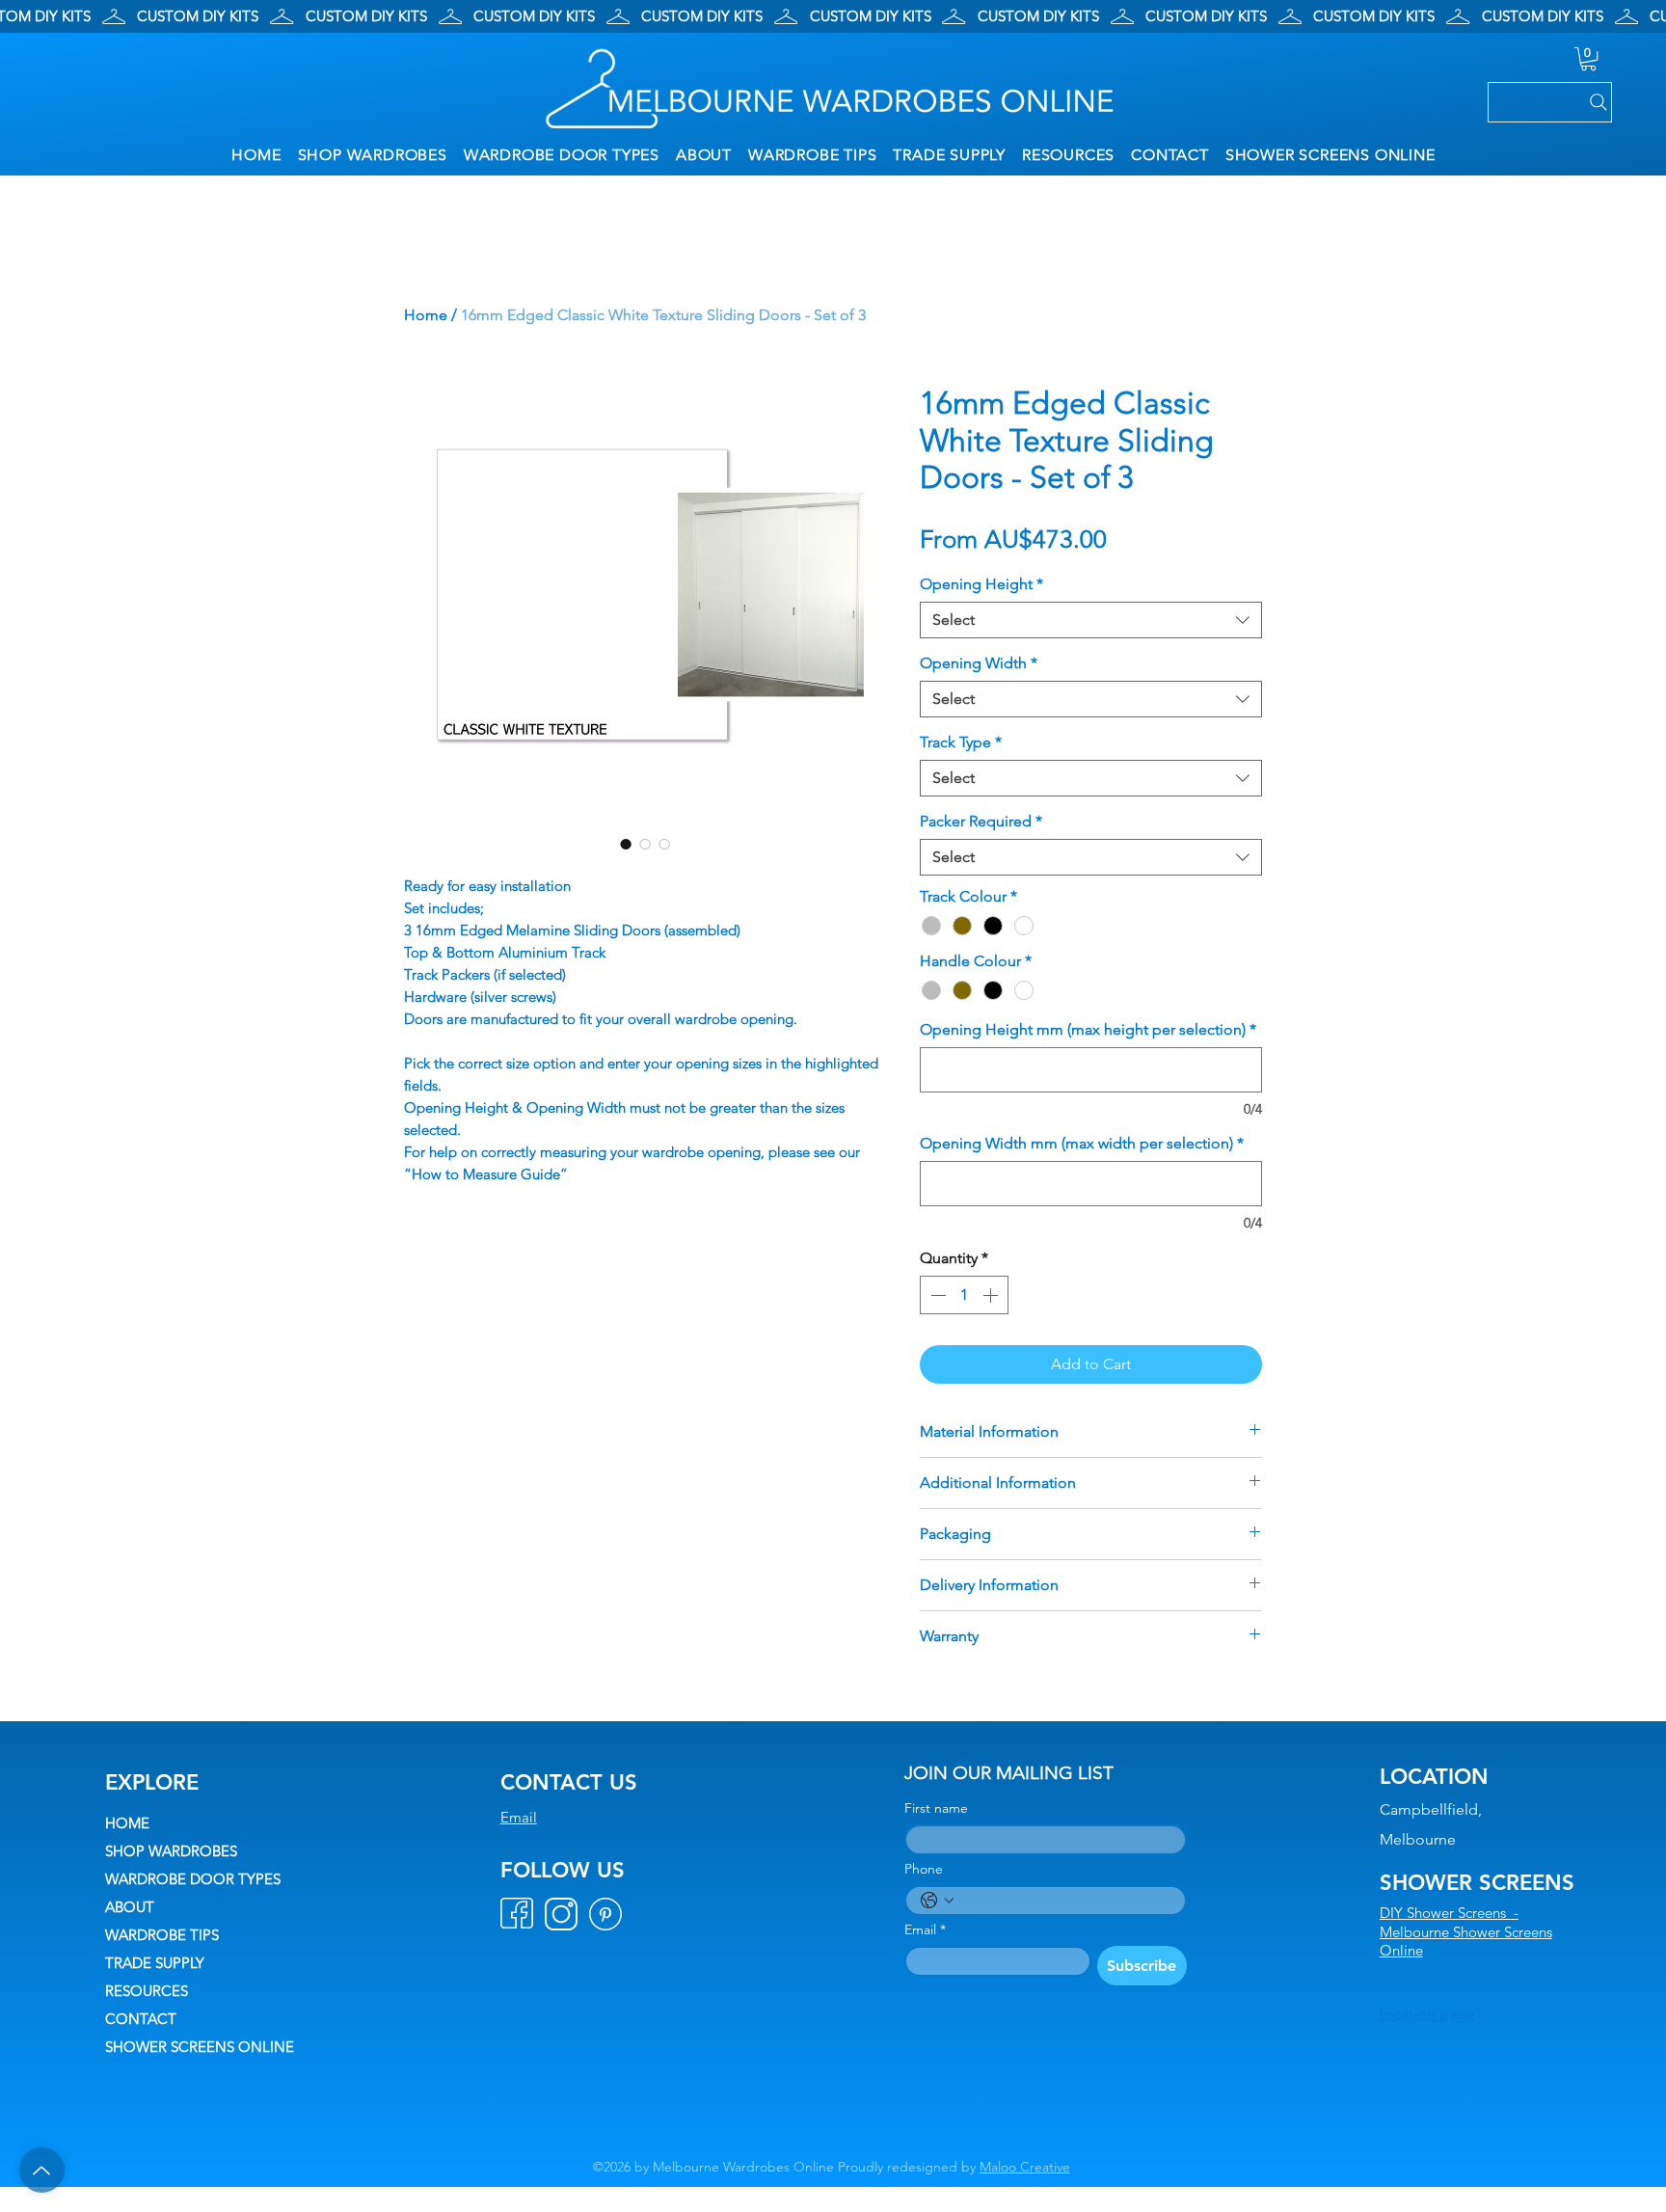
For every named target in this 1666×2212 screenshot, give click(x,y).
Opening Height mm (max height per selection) (1088, 1029)
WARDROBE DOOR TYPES (193, 1879)
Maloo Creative (1025, 2167)
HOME (127, 1823)
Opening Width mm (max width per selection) (1082, 1143)
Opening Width (979, 663)
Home (426, 315)
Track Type (961, 742)
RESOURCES (147, 1991)
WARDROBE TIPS (162, 1935)
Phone (924, 1869)
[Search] (1550, 102)
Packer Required (981, 821)
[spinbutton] (964, 1295)
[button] (1588, 59)
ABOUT (130, 1907)
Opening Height (981, 584)
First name (936, 1808)
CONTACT (141, 2019)
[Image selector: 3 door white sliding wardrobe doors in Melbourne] (626, 844)
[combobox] (1091, 620)
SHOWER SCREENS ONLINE (200, 2047)
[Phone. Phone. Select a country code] (937, 1901)
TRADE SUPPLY (155, 1963)
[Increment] (992, 1295)
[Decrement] (936, 1295)
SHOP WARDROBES (171, 1851)
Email (519, 1817)
